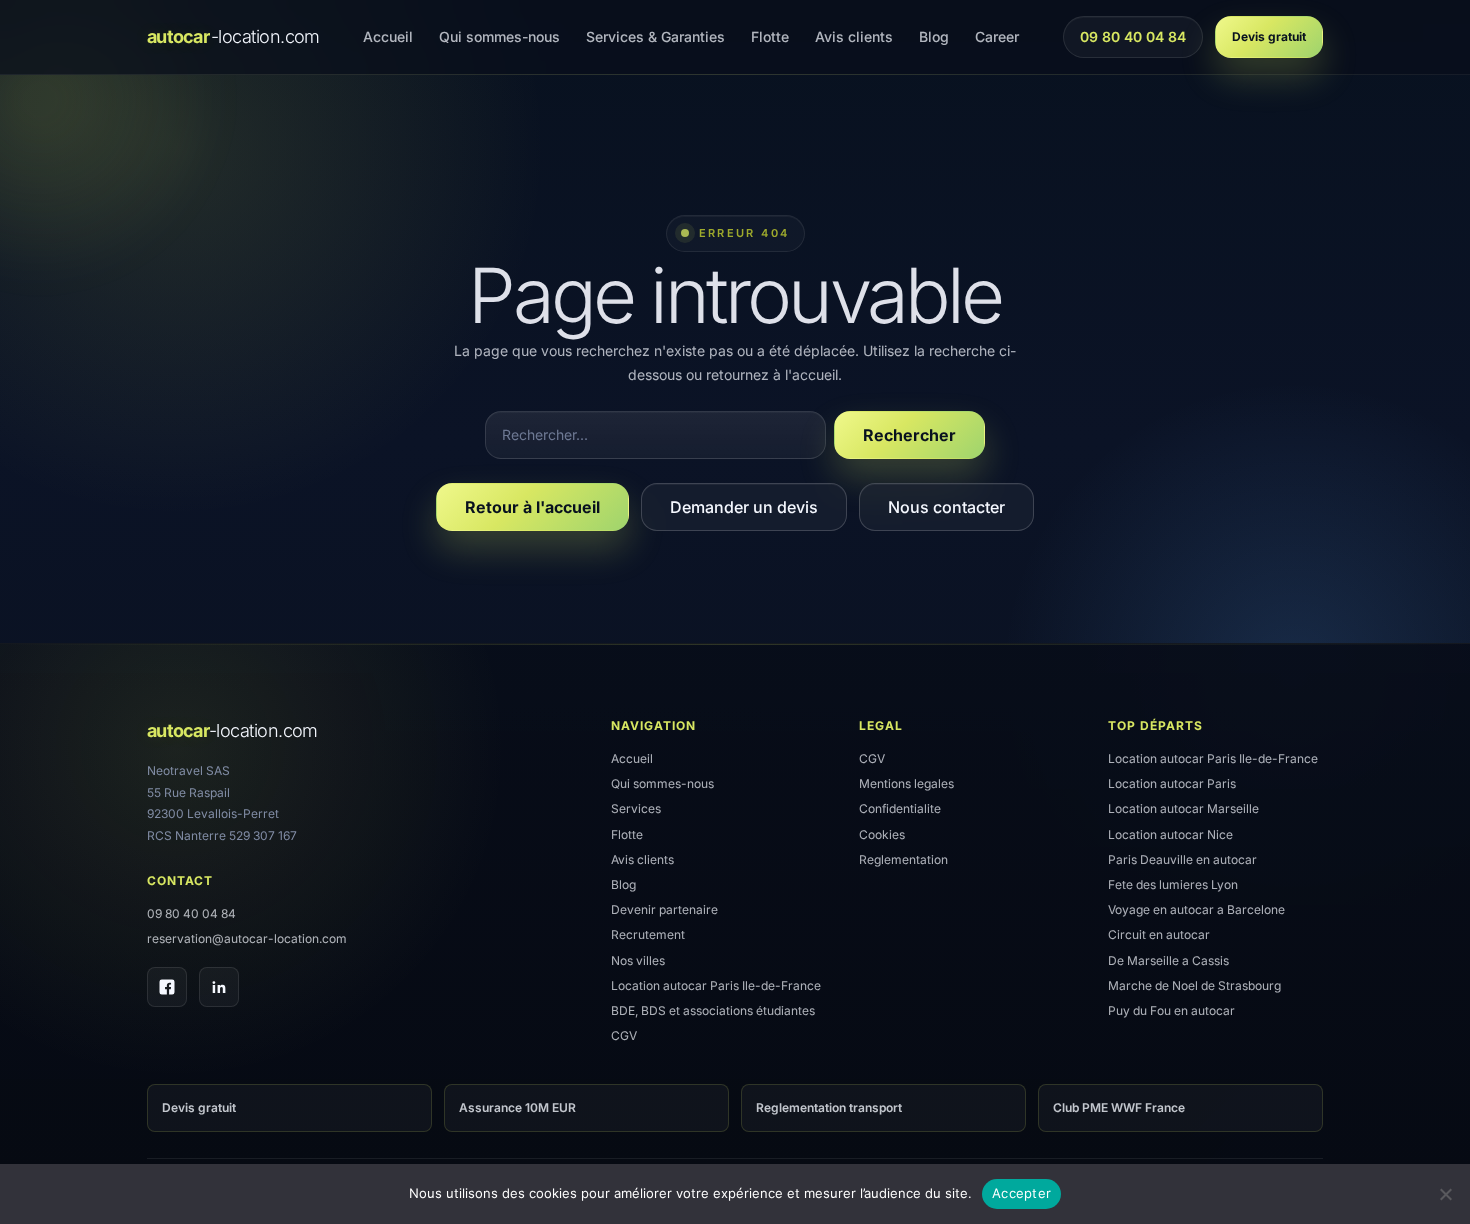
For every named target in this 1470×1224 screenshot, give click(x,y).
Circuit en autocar (1159, 934)
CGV (624, 1035)
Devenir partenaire (664, 909)
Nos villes (638, 960)
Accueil (388, 36)
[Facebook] (167, 987)
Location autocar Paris (1172, 783)
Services (636, 808)
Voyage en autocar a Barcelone (1196, 909)
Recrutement (648, 934)
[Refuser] (1445, 1194)
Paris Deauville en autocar (1182, 859)
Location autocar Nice (1170, 834)
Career (997, 36)
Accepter (1021, 1193)
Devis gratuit (1269, 36)
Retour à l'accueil (532, 507)
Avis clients (854, 36)
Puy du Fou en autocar (1171, 1010)
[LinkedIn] (219, 987)
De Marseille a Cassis (1168, 960)
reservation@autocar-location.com (247, 938)
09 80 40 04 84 (1132, 42)
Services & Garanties (655, 36)
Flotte (770, 36)
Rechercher (909, 435)
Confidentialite (900, 808)
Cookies (882, 834)
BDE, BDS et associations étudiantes (713, 1010)
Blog (934, 36)
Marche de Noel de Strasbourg (1194, 985)
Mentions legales (906, 783)
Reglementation (903, 859)
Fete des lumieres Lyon (1173, 884)
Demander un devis (744, 507)
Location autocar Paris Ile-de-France (716, 985)
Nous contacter (946, 507)
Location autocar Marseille (1183, 808)
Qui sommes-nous (499, 36)
